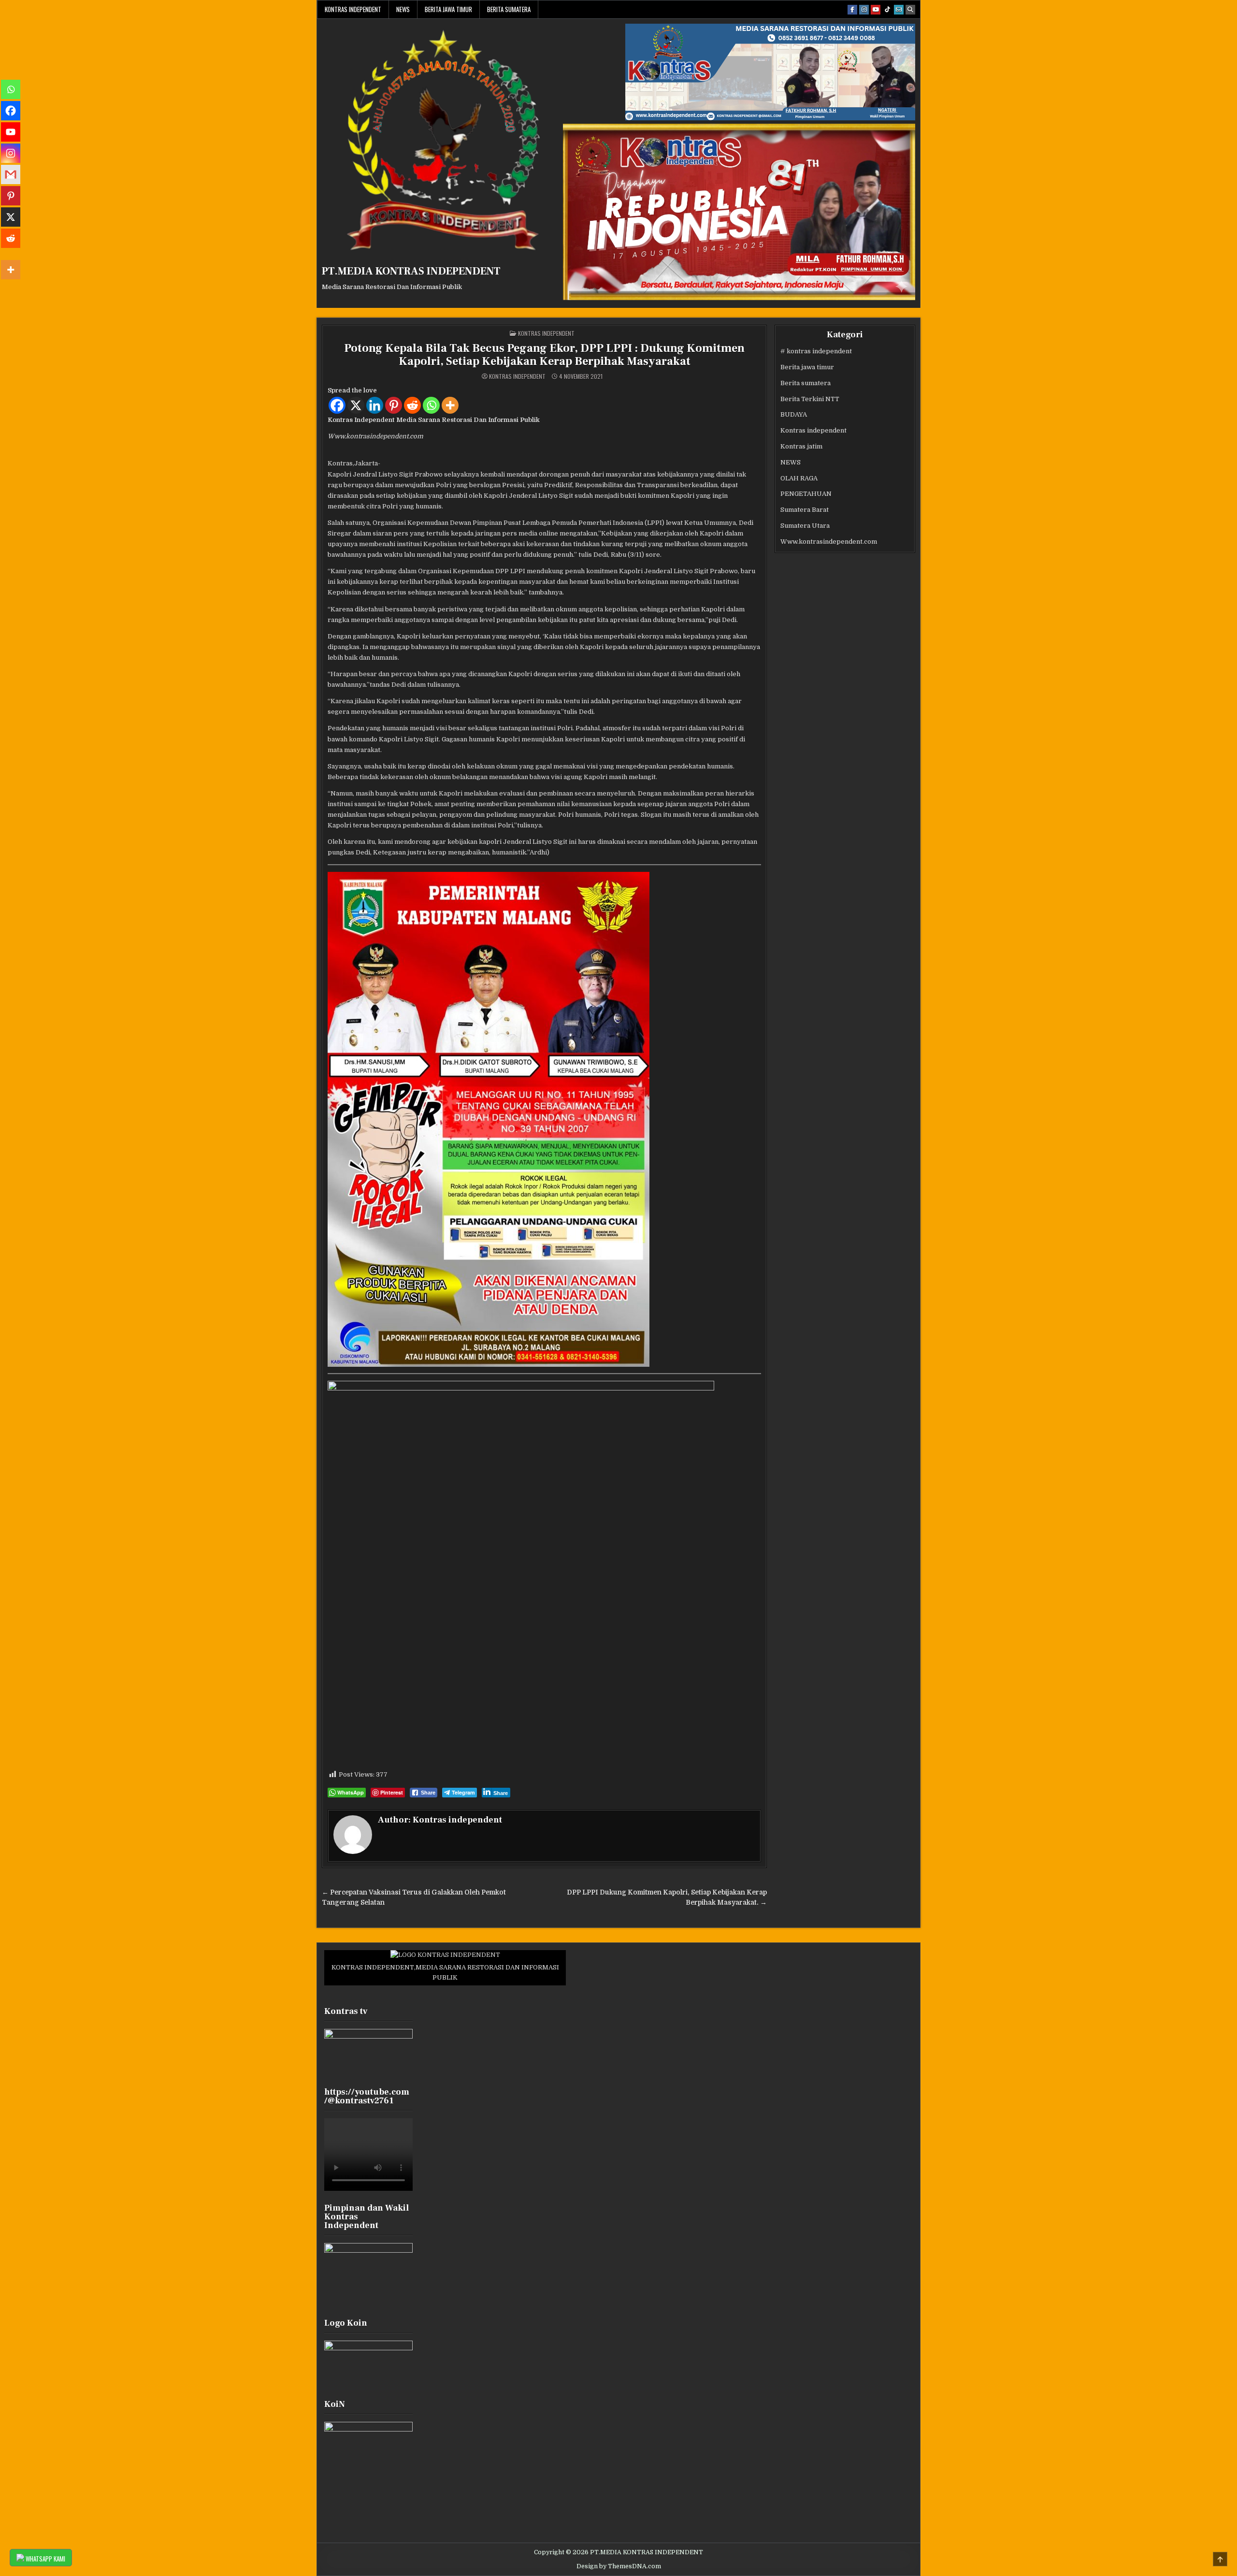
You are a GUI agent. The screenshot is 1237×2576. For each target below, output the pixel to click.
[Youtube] (11, 132)
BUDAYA (794, 414)
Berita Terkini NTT (810, 399)
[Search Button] (910, 10)
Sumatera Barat (805, 510)
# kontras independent (816, 351)
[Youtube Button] (876, 10)
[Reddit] (412, 405)
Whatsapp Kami (45, 2559)
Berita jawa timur (448, 9)
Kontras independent (353, 9)
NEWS (403, 9)
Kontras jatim (801, 446)
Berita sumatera (509, 9)
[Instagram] (11, 153)
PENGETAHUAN (806, 494)
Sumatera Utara (805, 526)
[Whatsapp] (431, 405)
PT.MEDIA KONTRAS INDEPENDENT (411, 271)
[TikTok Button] (887, 10)
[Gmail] (11, 174)
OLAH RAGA (799, 478)
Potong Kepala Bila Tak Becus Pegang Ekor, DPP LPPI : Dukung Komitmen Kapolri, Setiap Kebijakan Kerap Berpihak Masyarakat (544, 355)
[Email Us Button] (899, 10)
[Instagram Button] (864, 10)
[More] (450, 405)
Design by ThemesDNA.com (619, 2566)
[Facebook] (337, 405)
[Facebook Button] (852, 10)
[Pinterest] (394, 405)
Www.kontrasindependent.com (829, 542)
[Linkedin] (375, 405)
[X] (356, 405)
